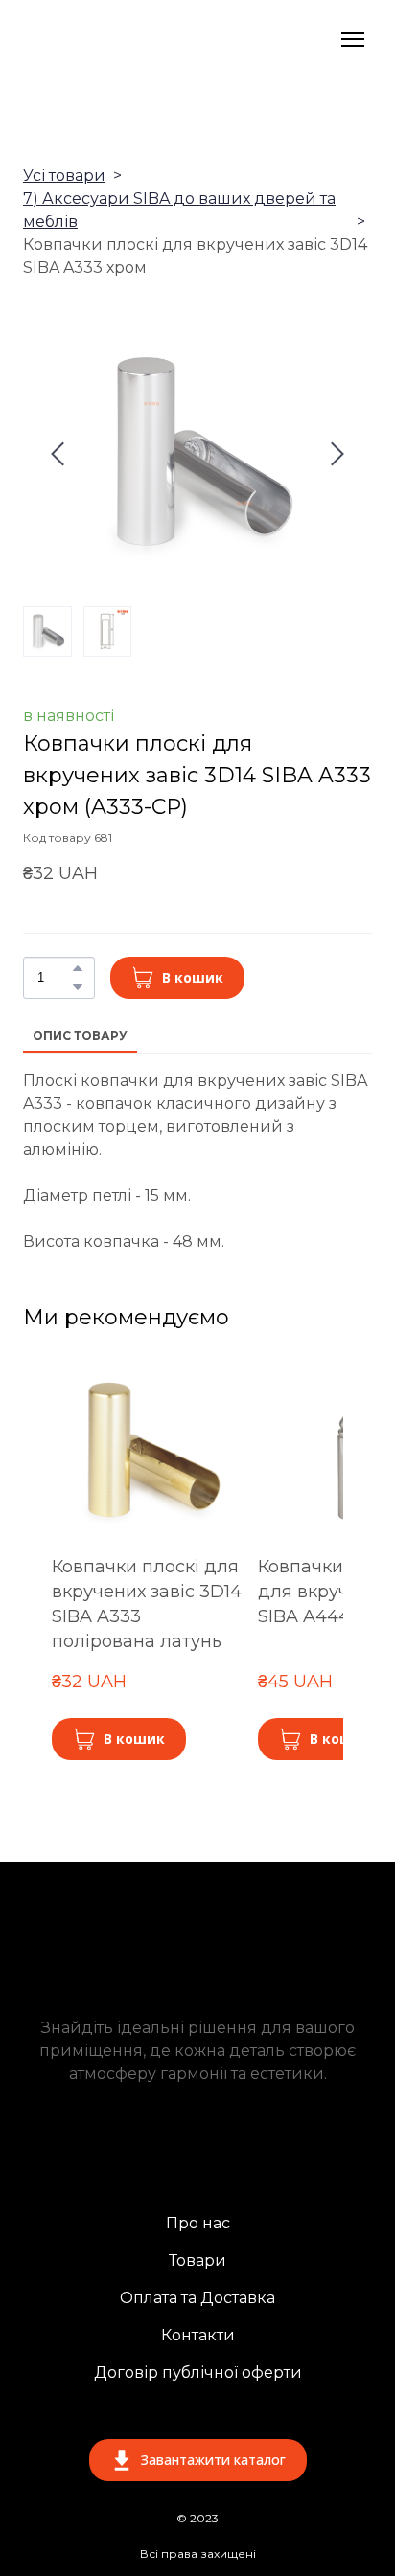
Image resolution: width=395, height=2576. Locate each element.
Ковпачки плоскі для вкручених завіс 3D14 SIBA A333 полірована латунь (147, 1604)
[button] (78, 968)
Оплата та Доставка (197, 2298)
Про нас (198, 2223)
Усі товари (64, 176)
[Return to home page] (134, 39)
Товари (197, 2260)
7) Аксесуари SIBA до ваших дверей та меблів (179, 210)
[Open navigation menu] (353, 39)
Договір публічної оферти (198, 2373)
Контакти (198, 2335)
